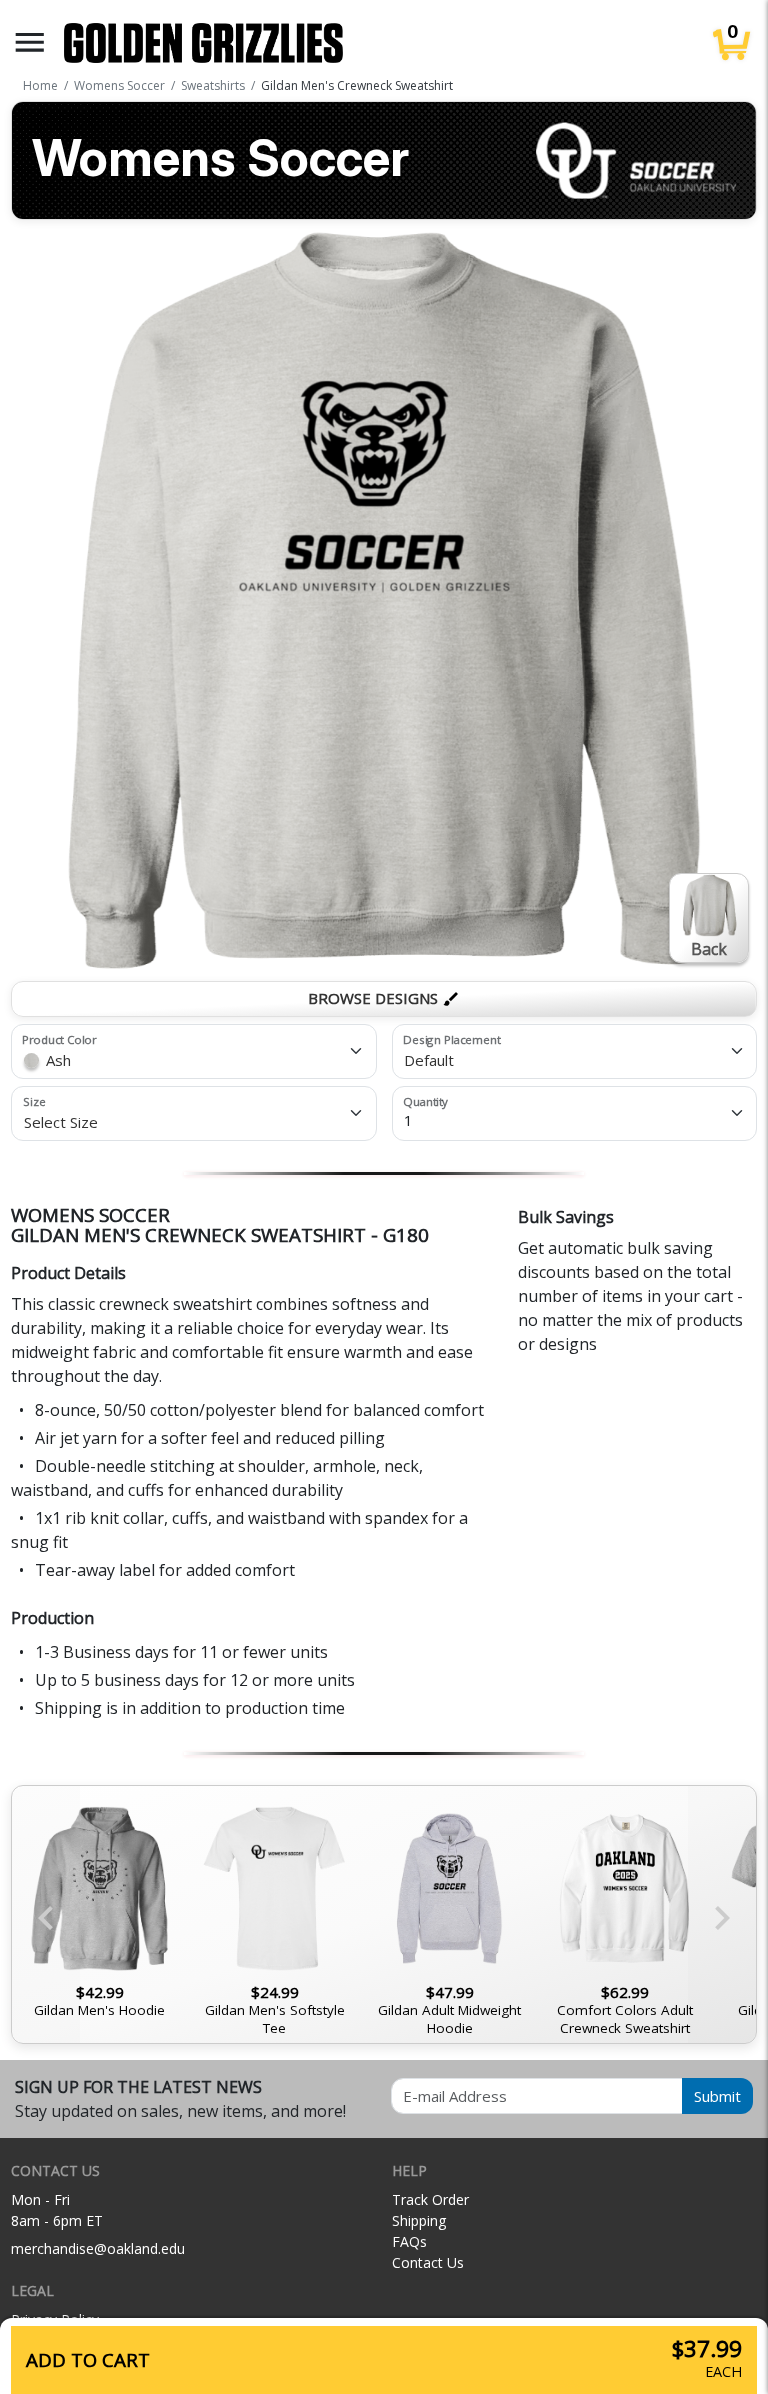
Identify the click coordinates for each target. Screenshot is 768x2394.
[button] (30, 42)
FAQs (409, 2241)
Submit (717, 2096)
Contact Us (428, 2262)
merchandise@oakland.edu (98, 2248)
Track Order (430, 2199)
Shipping (419, 2220)
